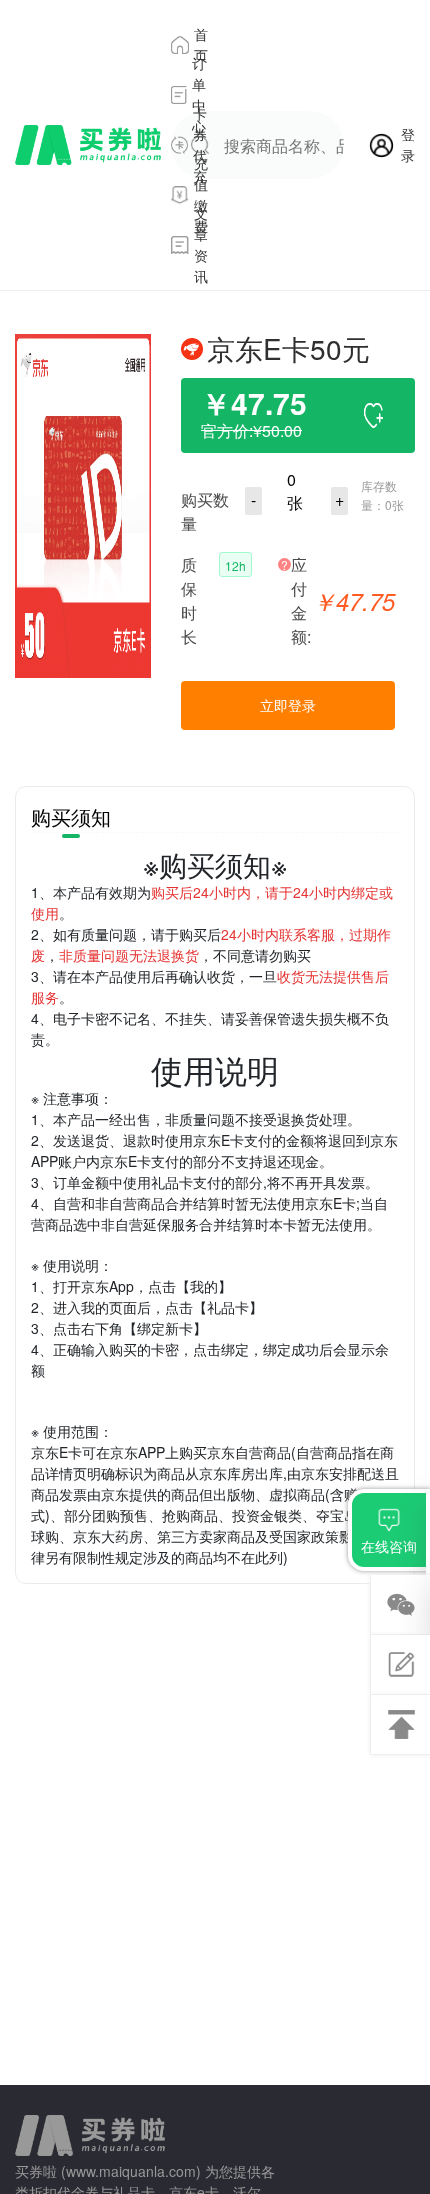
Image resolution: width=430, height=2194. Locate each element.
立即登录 (288, 705)
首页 (201, 44)
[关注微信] (400, 1604)
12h (235, 565)
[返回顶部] (400, 1724)
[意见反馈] (400, 1664)
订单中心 (199, 95)
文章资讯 (201, 245)
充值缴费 (201, 195)
